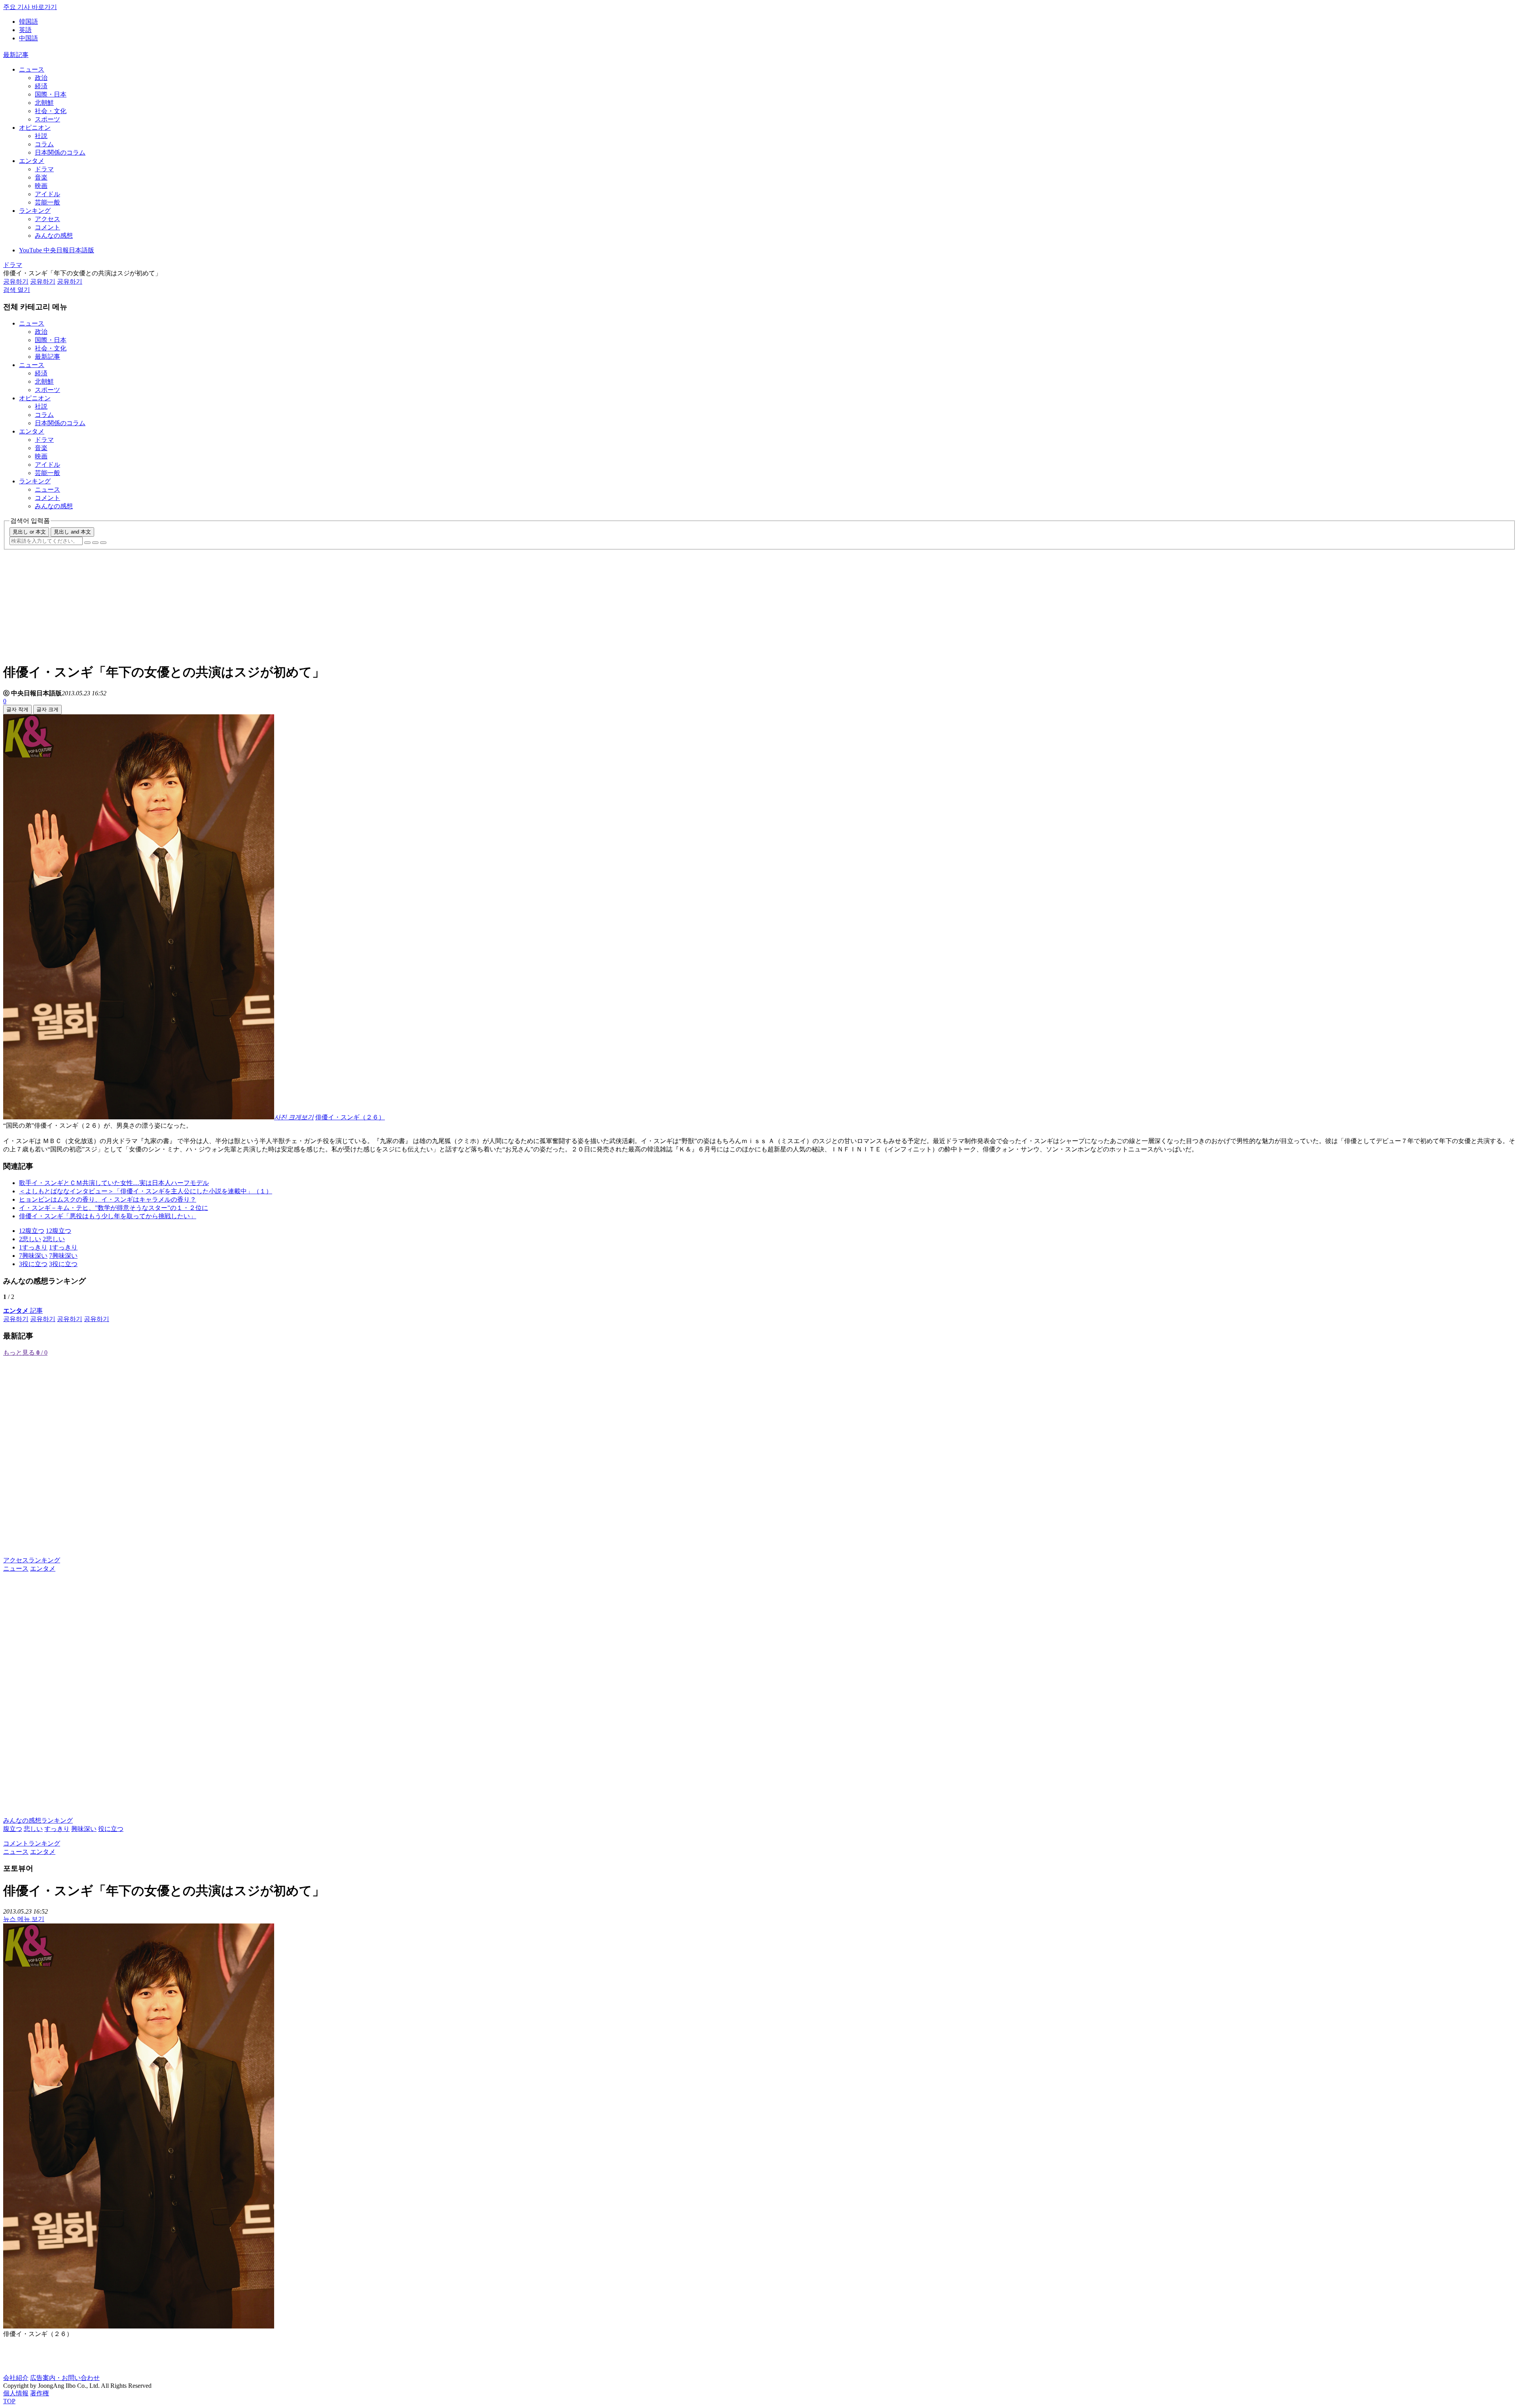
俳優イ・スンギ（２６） (350, 1117)
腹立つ (13, 1829)
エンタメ (32, 161)
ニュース (32, 69)
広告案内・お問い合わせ (65, 2378)
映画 (41, 186)
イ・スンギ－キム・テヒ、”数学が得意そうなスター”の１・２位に (114, 1208)
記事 (23, 1311)
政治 (41, 78)
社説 (41, 136)
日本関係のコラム (60, 152)
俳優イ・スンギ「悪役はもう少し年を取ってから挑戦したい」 (108, 1216)
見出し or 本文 (29, 532)
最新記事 (16, 55)
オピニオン (35, 128)
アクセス (47, 219)
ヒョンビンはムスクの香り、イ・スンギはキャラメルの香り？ (108, 1199)
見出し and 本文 (72, 532)
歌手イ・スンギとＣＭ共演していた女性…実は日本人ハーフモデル (114, 1183)
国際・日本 (51, 94)
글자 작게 (17, 709)
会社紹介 (16, 2378)
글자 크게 (47, 709)
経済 (41, 86)
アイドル (47, 194)
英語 (25, 30)
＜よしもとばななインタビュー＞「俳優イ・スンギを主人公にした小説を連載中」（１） (146, 1191)
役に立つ (111, 1829)
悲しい (33, 1829)
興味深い (84, 1829)
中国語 (28, 38)
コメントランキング (32, 1843)
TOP (9, 2401)
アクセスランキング (32, 1560)
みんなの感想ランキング (38, 1820)
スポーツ (47, 119)
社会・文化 (51, 111)
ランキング (35, 211)
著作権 (40, 2393)
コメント (47, 227)
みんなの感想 (54, 236)
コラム (44, 144)
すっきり (57, 1829)
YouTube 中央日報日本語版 (57, 250)
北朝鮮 (44, 103)
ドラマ (44, 169)
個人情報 (16, 2393)
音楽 (41, 177)
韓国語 (28, 22)
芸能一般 (47, 202)
